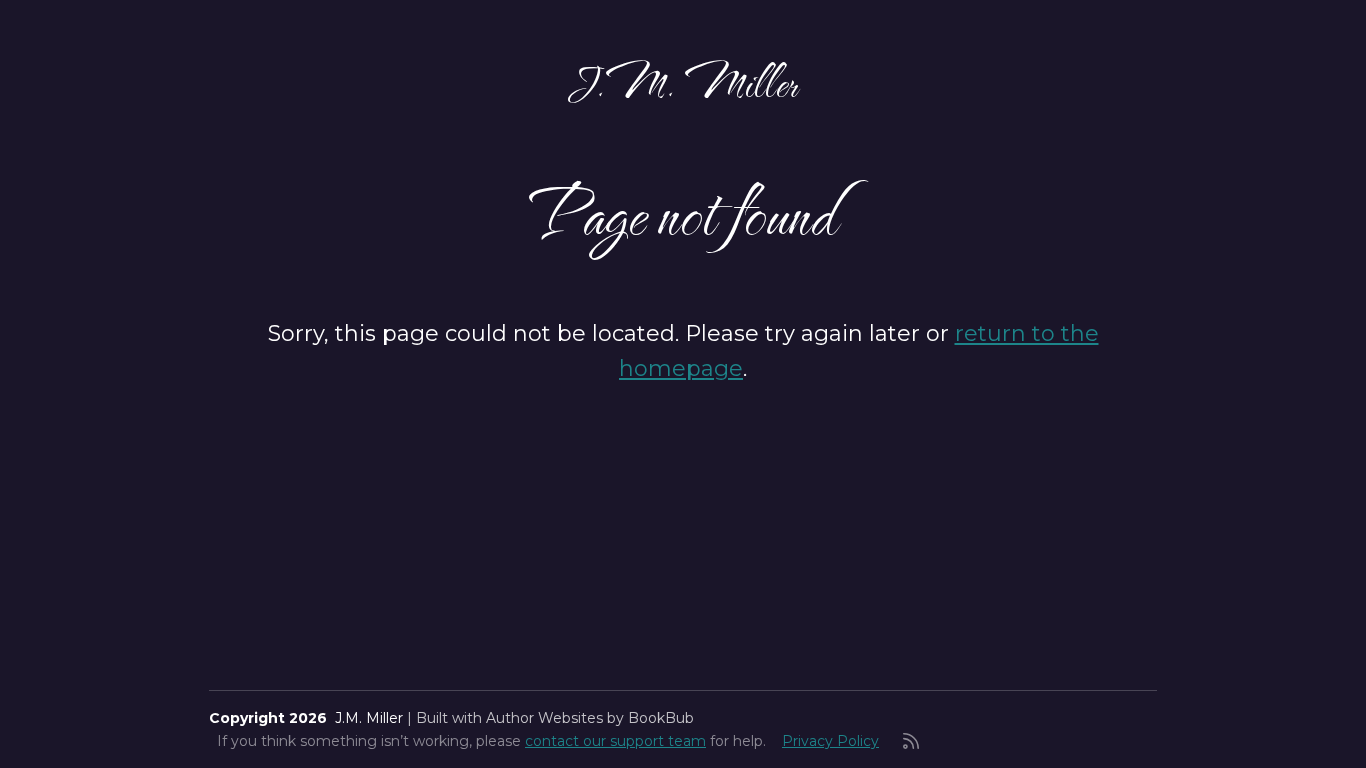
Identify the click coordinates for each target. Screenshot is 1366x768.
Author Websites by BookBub (590, 718)
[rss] (911, 741)
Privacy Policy (830, 741)
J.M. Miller (683, 82)
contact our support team (615, 741)
